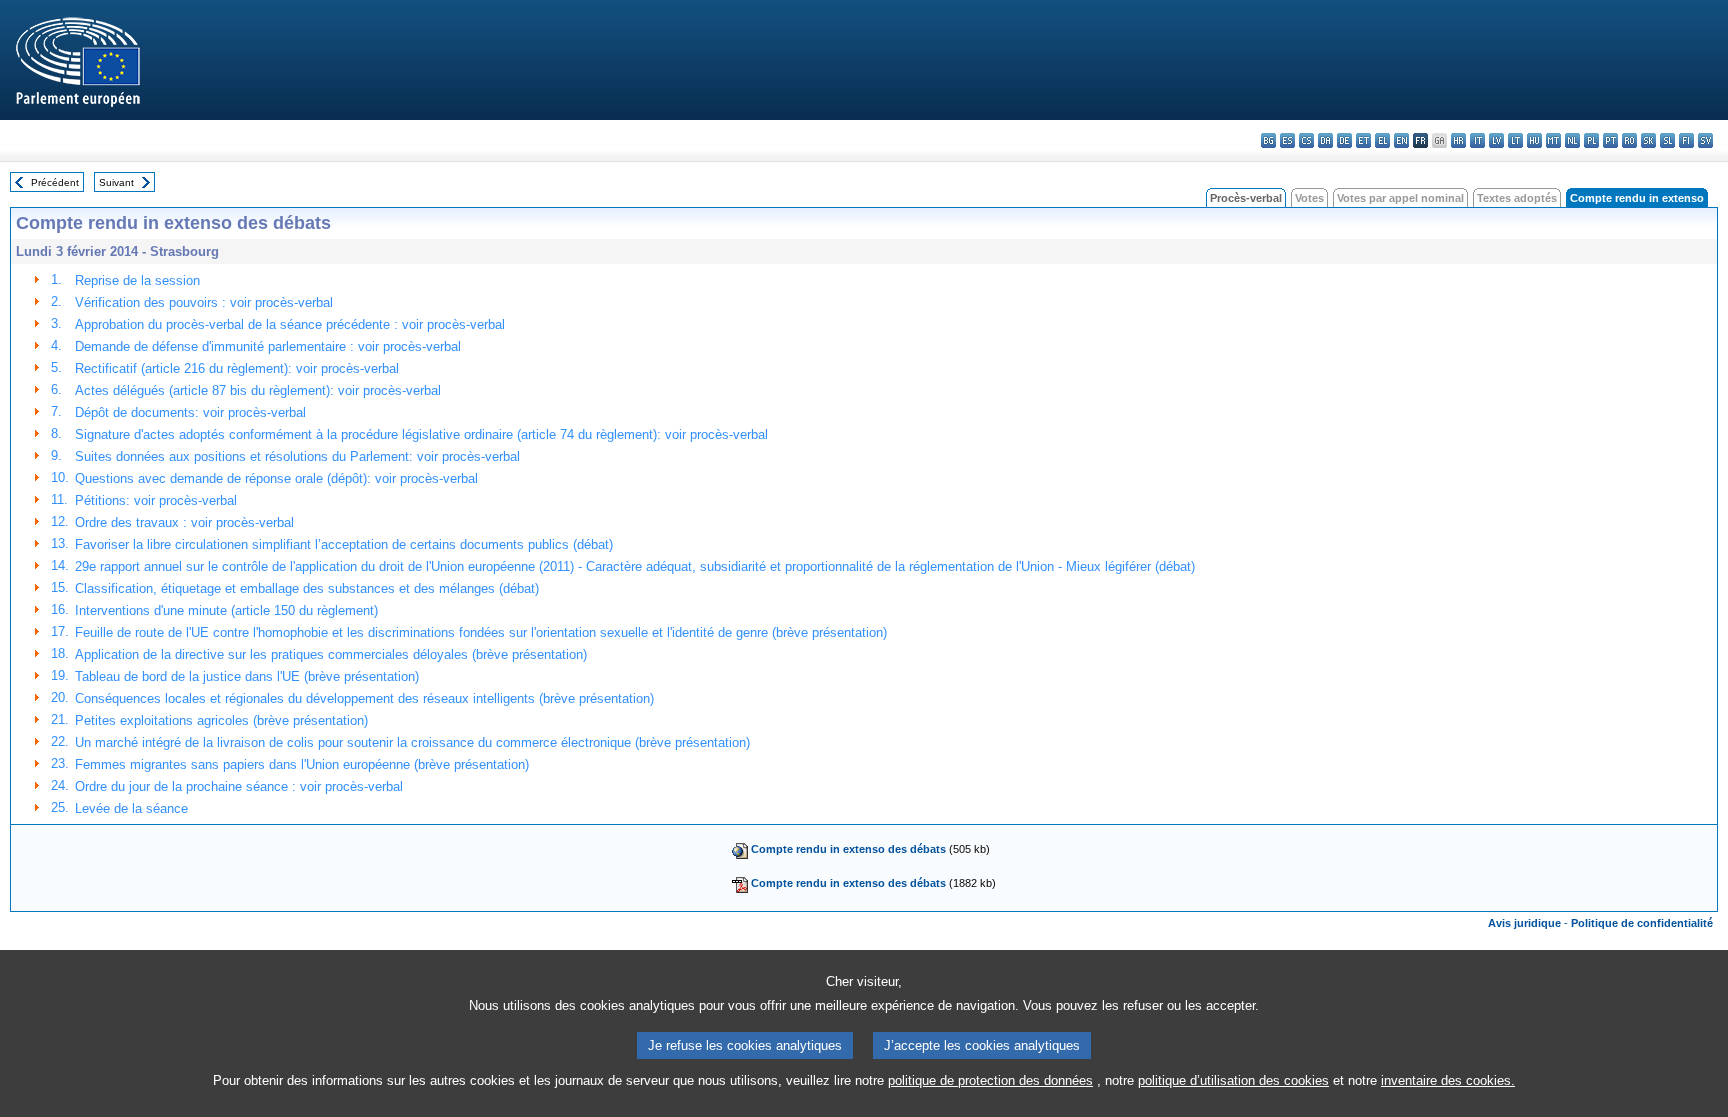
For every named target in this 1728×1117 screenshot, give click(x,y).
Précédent (55, 182)
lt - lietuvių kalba (1515, 140)
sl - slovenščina (1667, 140)
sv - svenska (1705, 140)
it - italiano (1477, 140)
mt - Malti (1553, 140)
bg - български (1268, 140)
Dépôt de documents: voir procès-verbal (190, 412)
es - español (1287, 140)
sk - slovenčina (1648, 140)
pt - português (1610, 140)
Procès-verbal (1246, 198)
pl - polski (1591, 140)
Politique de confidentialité (1642, 923)
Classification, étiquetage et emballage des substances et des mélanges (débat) (307, 588)
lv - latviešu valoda (1496, 140)
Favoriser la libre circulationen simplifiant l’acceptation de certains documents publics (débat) (344, 544)
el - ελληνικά (1382, 140)
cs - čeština (1306, 140)
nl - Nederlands (1572, 140)
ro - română (1629, 140)
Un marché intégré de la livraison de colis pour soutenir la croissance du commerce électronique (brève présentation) (412, 742)
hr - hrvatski (1458, 140)
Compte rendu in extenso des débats (848, 849)
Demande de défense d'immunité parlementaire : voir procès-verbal (268, 346)
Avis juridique (1524, 923)
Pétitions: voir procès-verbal (156, 500)
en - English (1401, 140)
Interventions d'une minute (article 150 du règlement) (226, 610)
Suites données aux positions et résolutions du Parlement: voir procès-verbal (297, 456)
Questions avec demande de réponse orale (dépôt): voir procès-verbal (276, 478)
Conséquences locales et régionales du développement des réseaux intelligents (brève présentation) (364, 698)
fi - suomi (1686, 140)
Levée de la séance (131, 808)
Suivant (116, 182)
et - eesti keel (1363, 140)
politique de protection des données (990, 1080)
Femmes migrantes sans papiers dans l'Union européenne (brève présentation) (302, 764)
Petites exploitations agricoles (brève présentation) (221, 720)
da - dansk (1325, 140)
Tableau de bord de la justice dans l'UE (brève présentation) (247, 676)
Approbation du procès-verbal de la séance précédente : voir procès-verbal (290, 324)
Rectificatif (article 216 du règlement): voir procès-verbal (237, 368)
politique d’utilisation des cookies (1233, 1080)
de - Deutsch (1344, 140)
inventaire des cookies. (1448, 1080)
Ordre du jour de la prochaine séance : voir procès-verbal (239, 786)
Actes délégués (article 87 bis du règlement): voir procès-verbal (258, 390)
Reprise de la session (137, 280)
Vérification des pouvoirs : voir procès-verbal (204, 302)
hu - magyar (1534, 140)
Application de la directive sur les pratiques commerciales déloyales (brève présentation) (331, 654)
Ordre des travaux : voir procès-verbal (184, 522)
